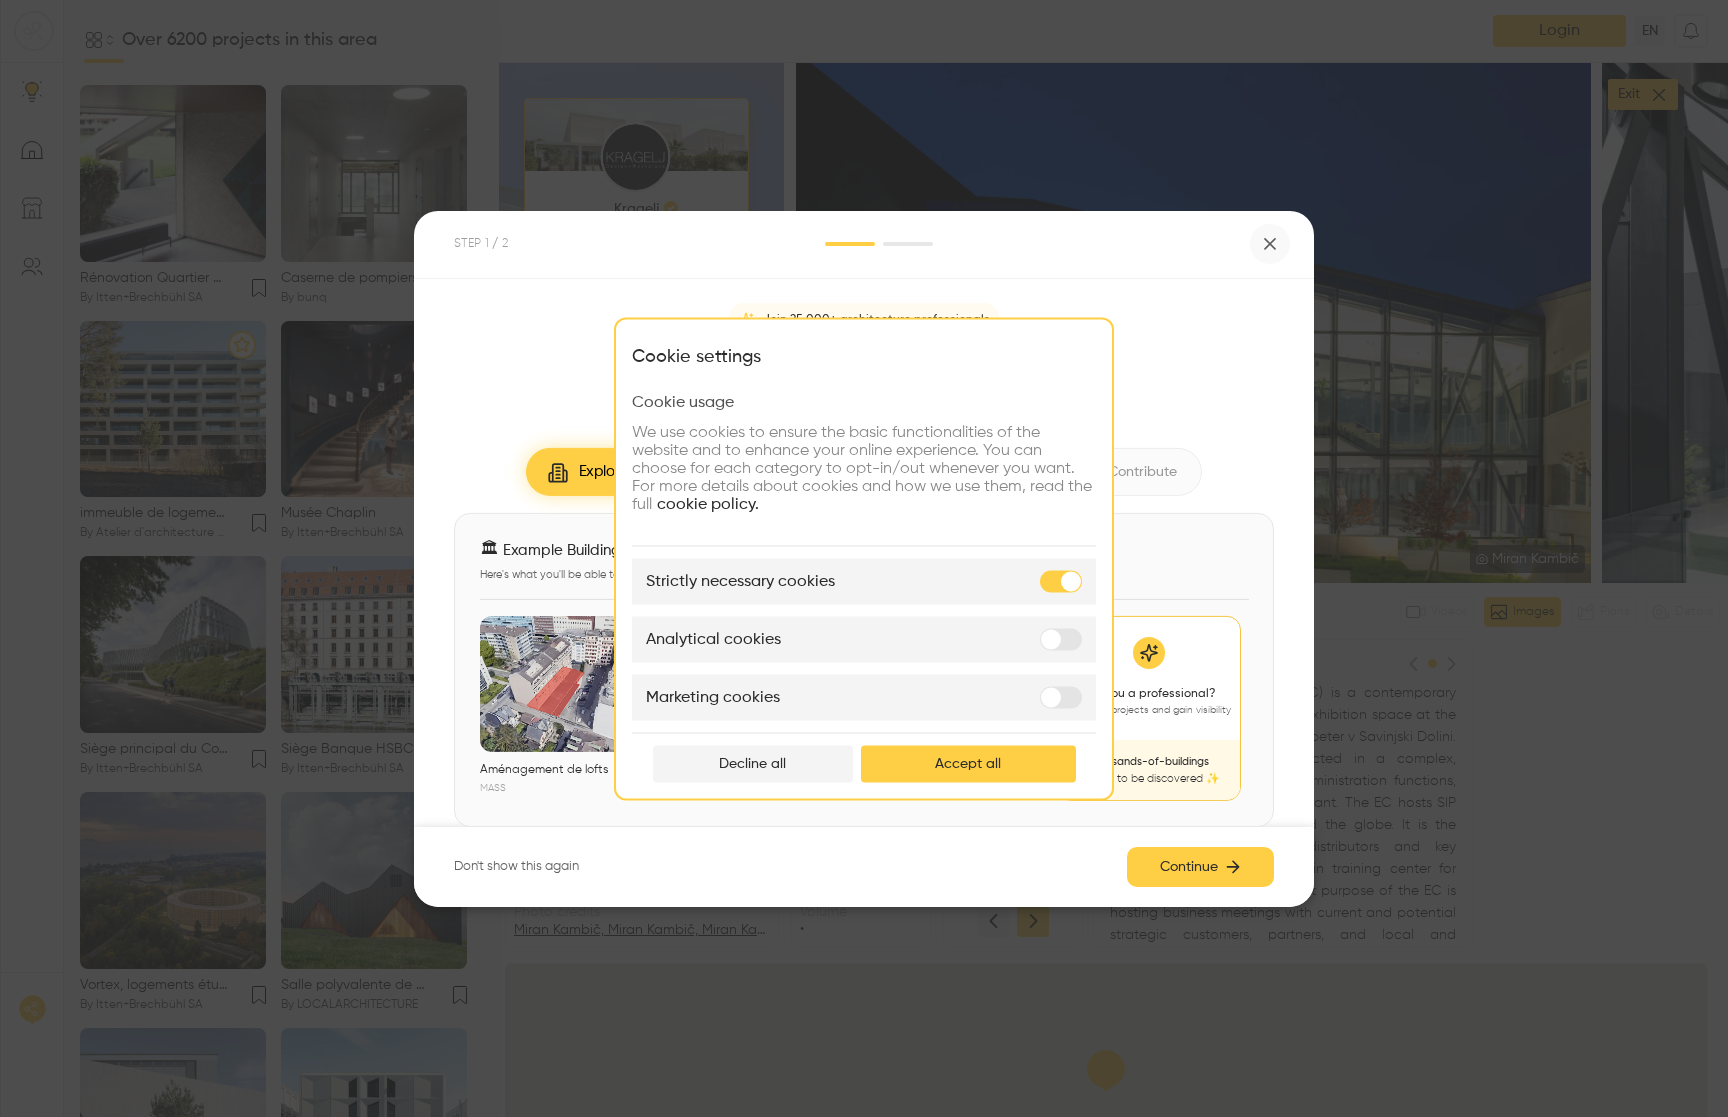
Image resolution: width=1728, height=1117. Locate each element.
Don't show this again (516, 866)
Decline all (752, 763)
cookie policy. (708, 504)
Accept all (968, 763)
